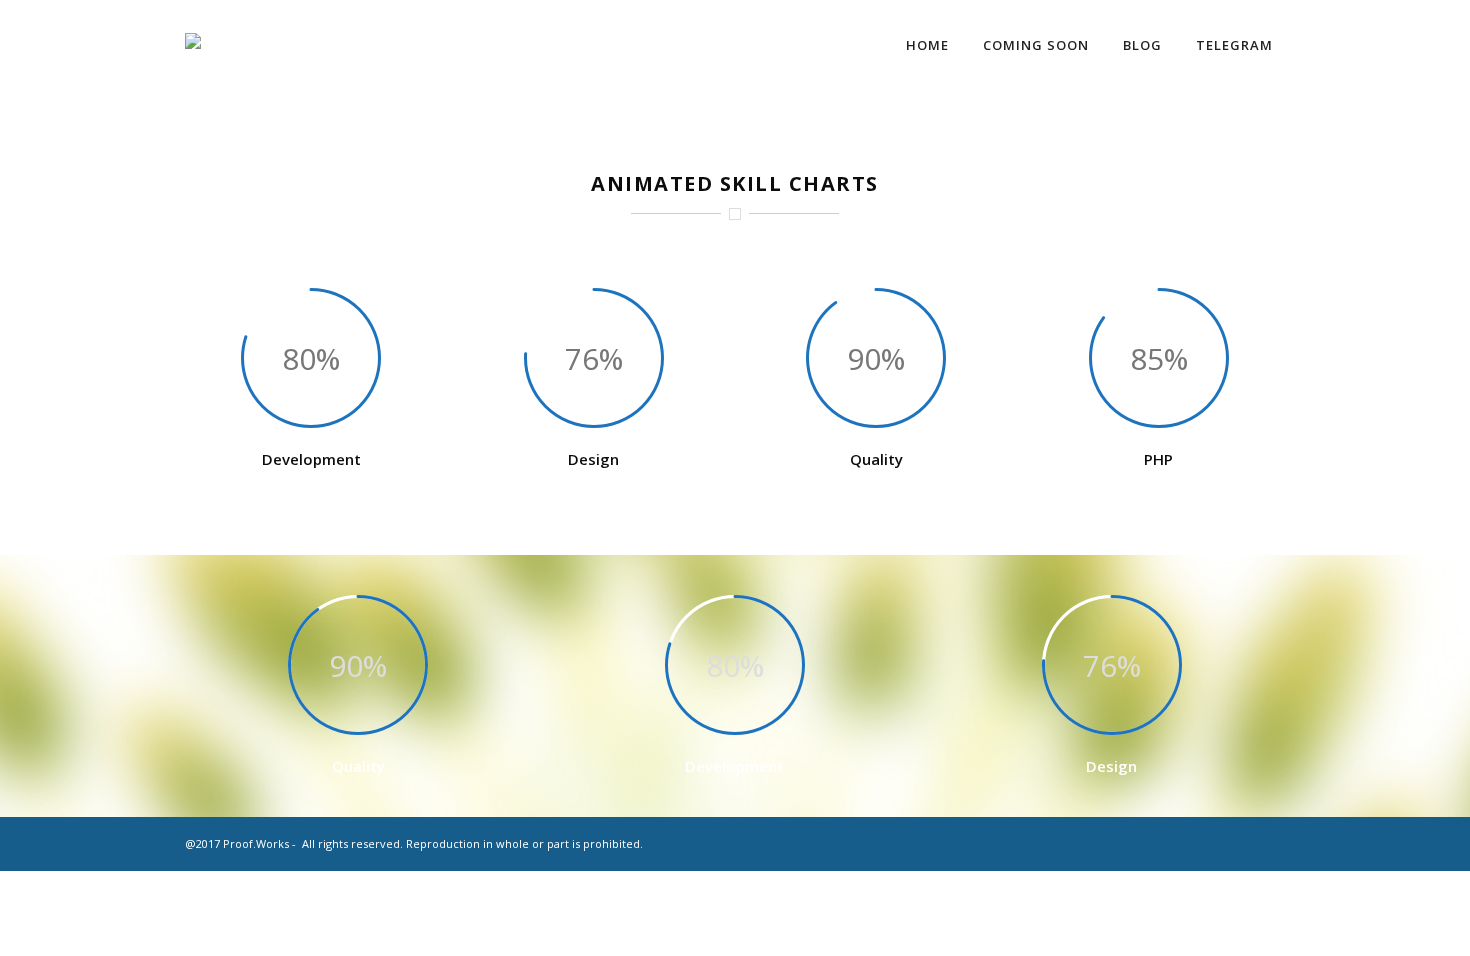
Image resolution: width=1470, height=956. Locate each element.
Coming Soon (1036, 45)
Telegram (1234, 45)
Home (927, 45)
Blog (1142, 45)
